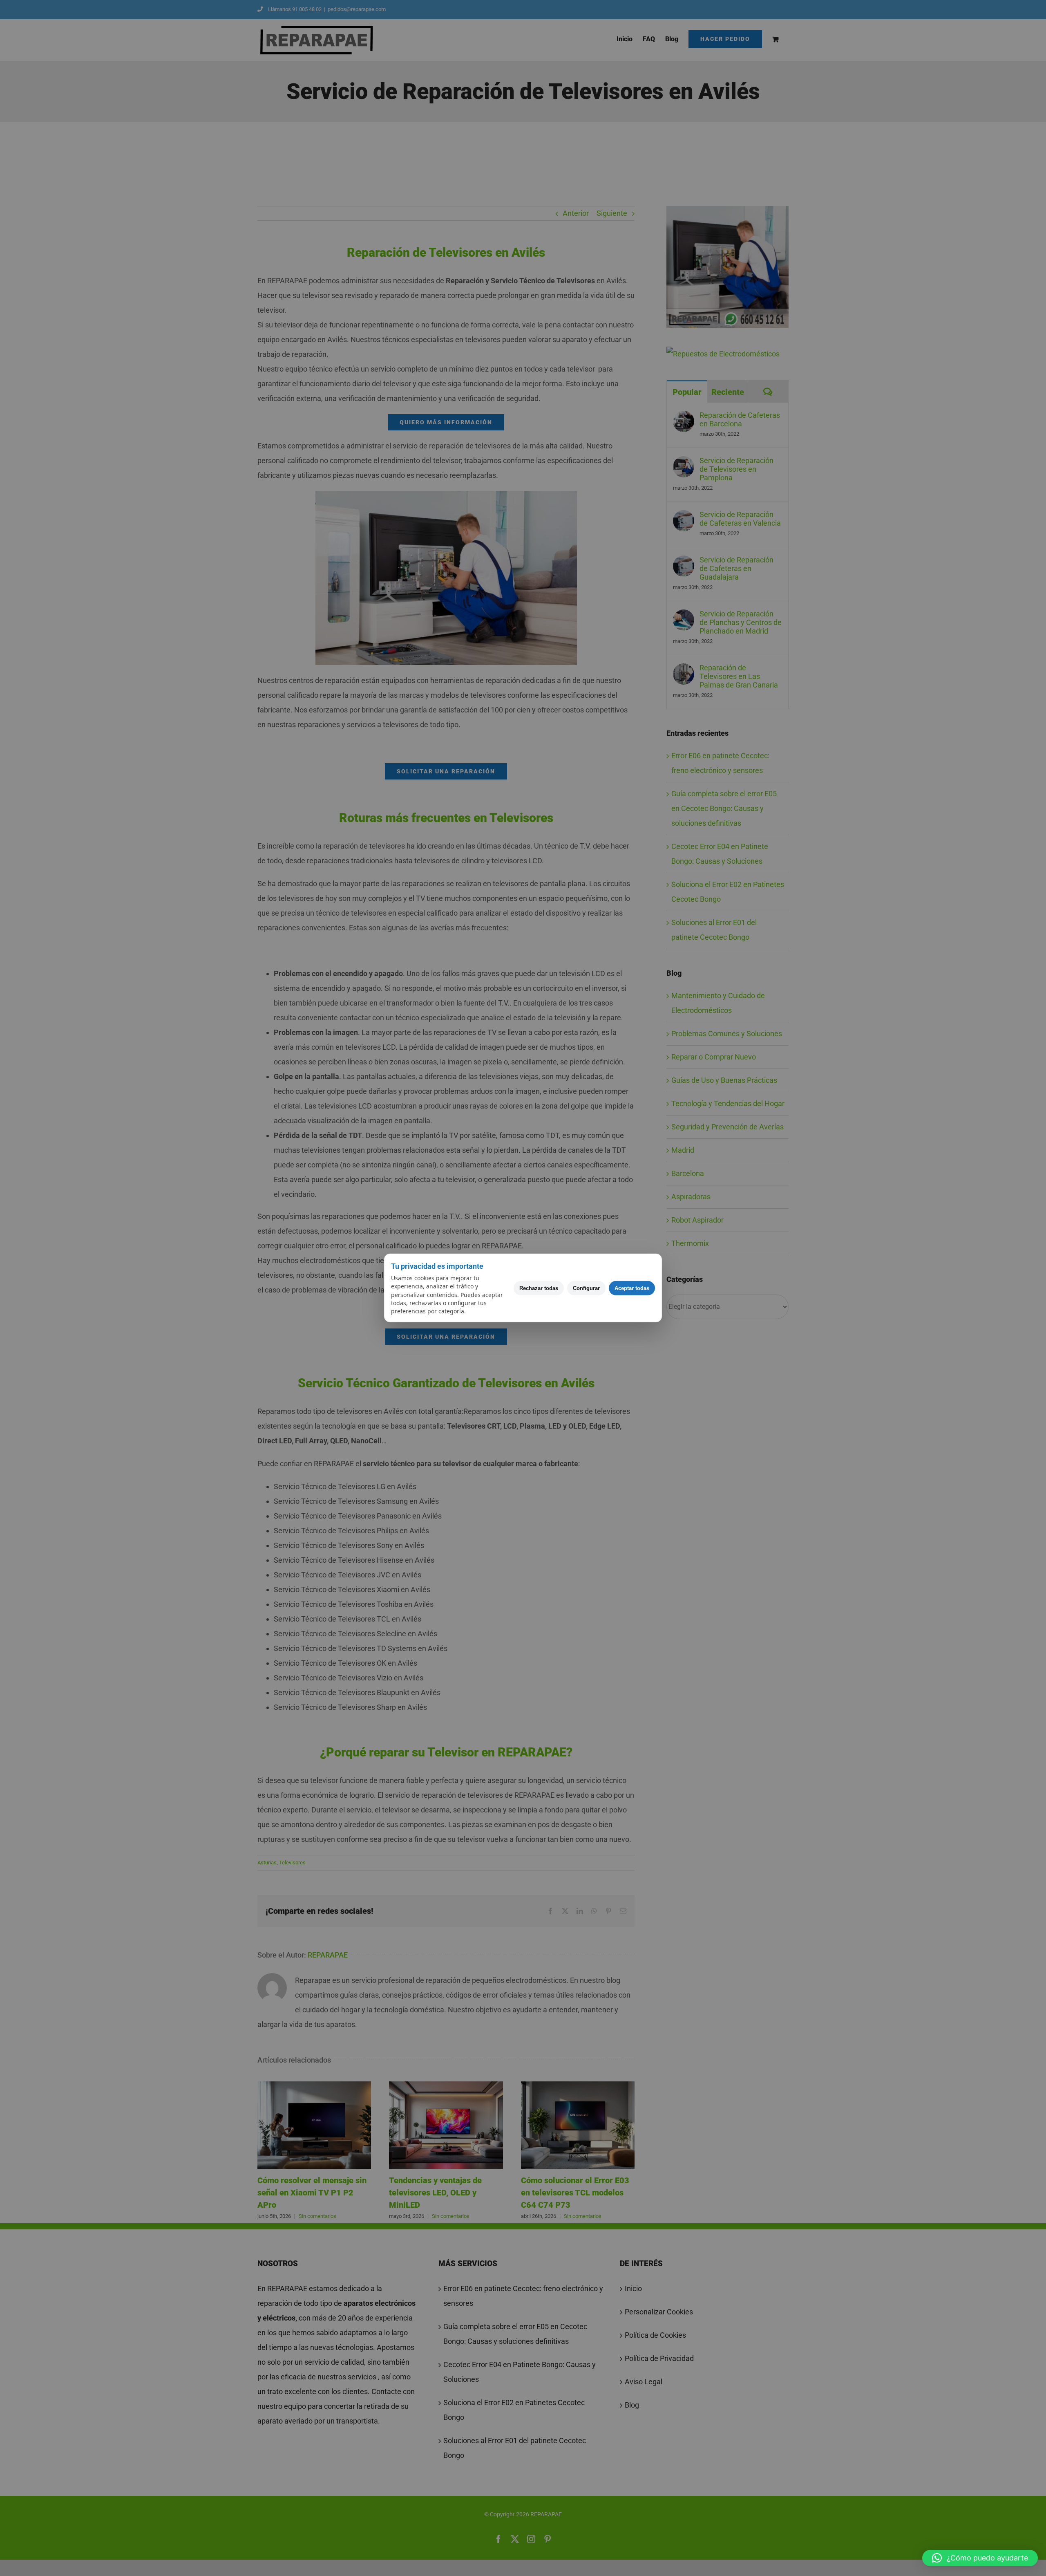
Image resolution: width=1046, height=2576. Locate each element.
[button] (980, 2558)
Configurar (586, 1288)
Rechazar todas (539, 1288)
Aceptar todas (632, 1288)
